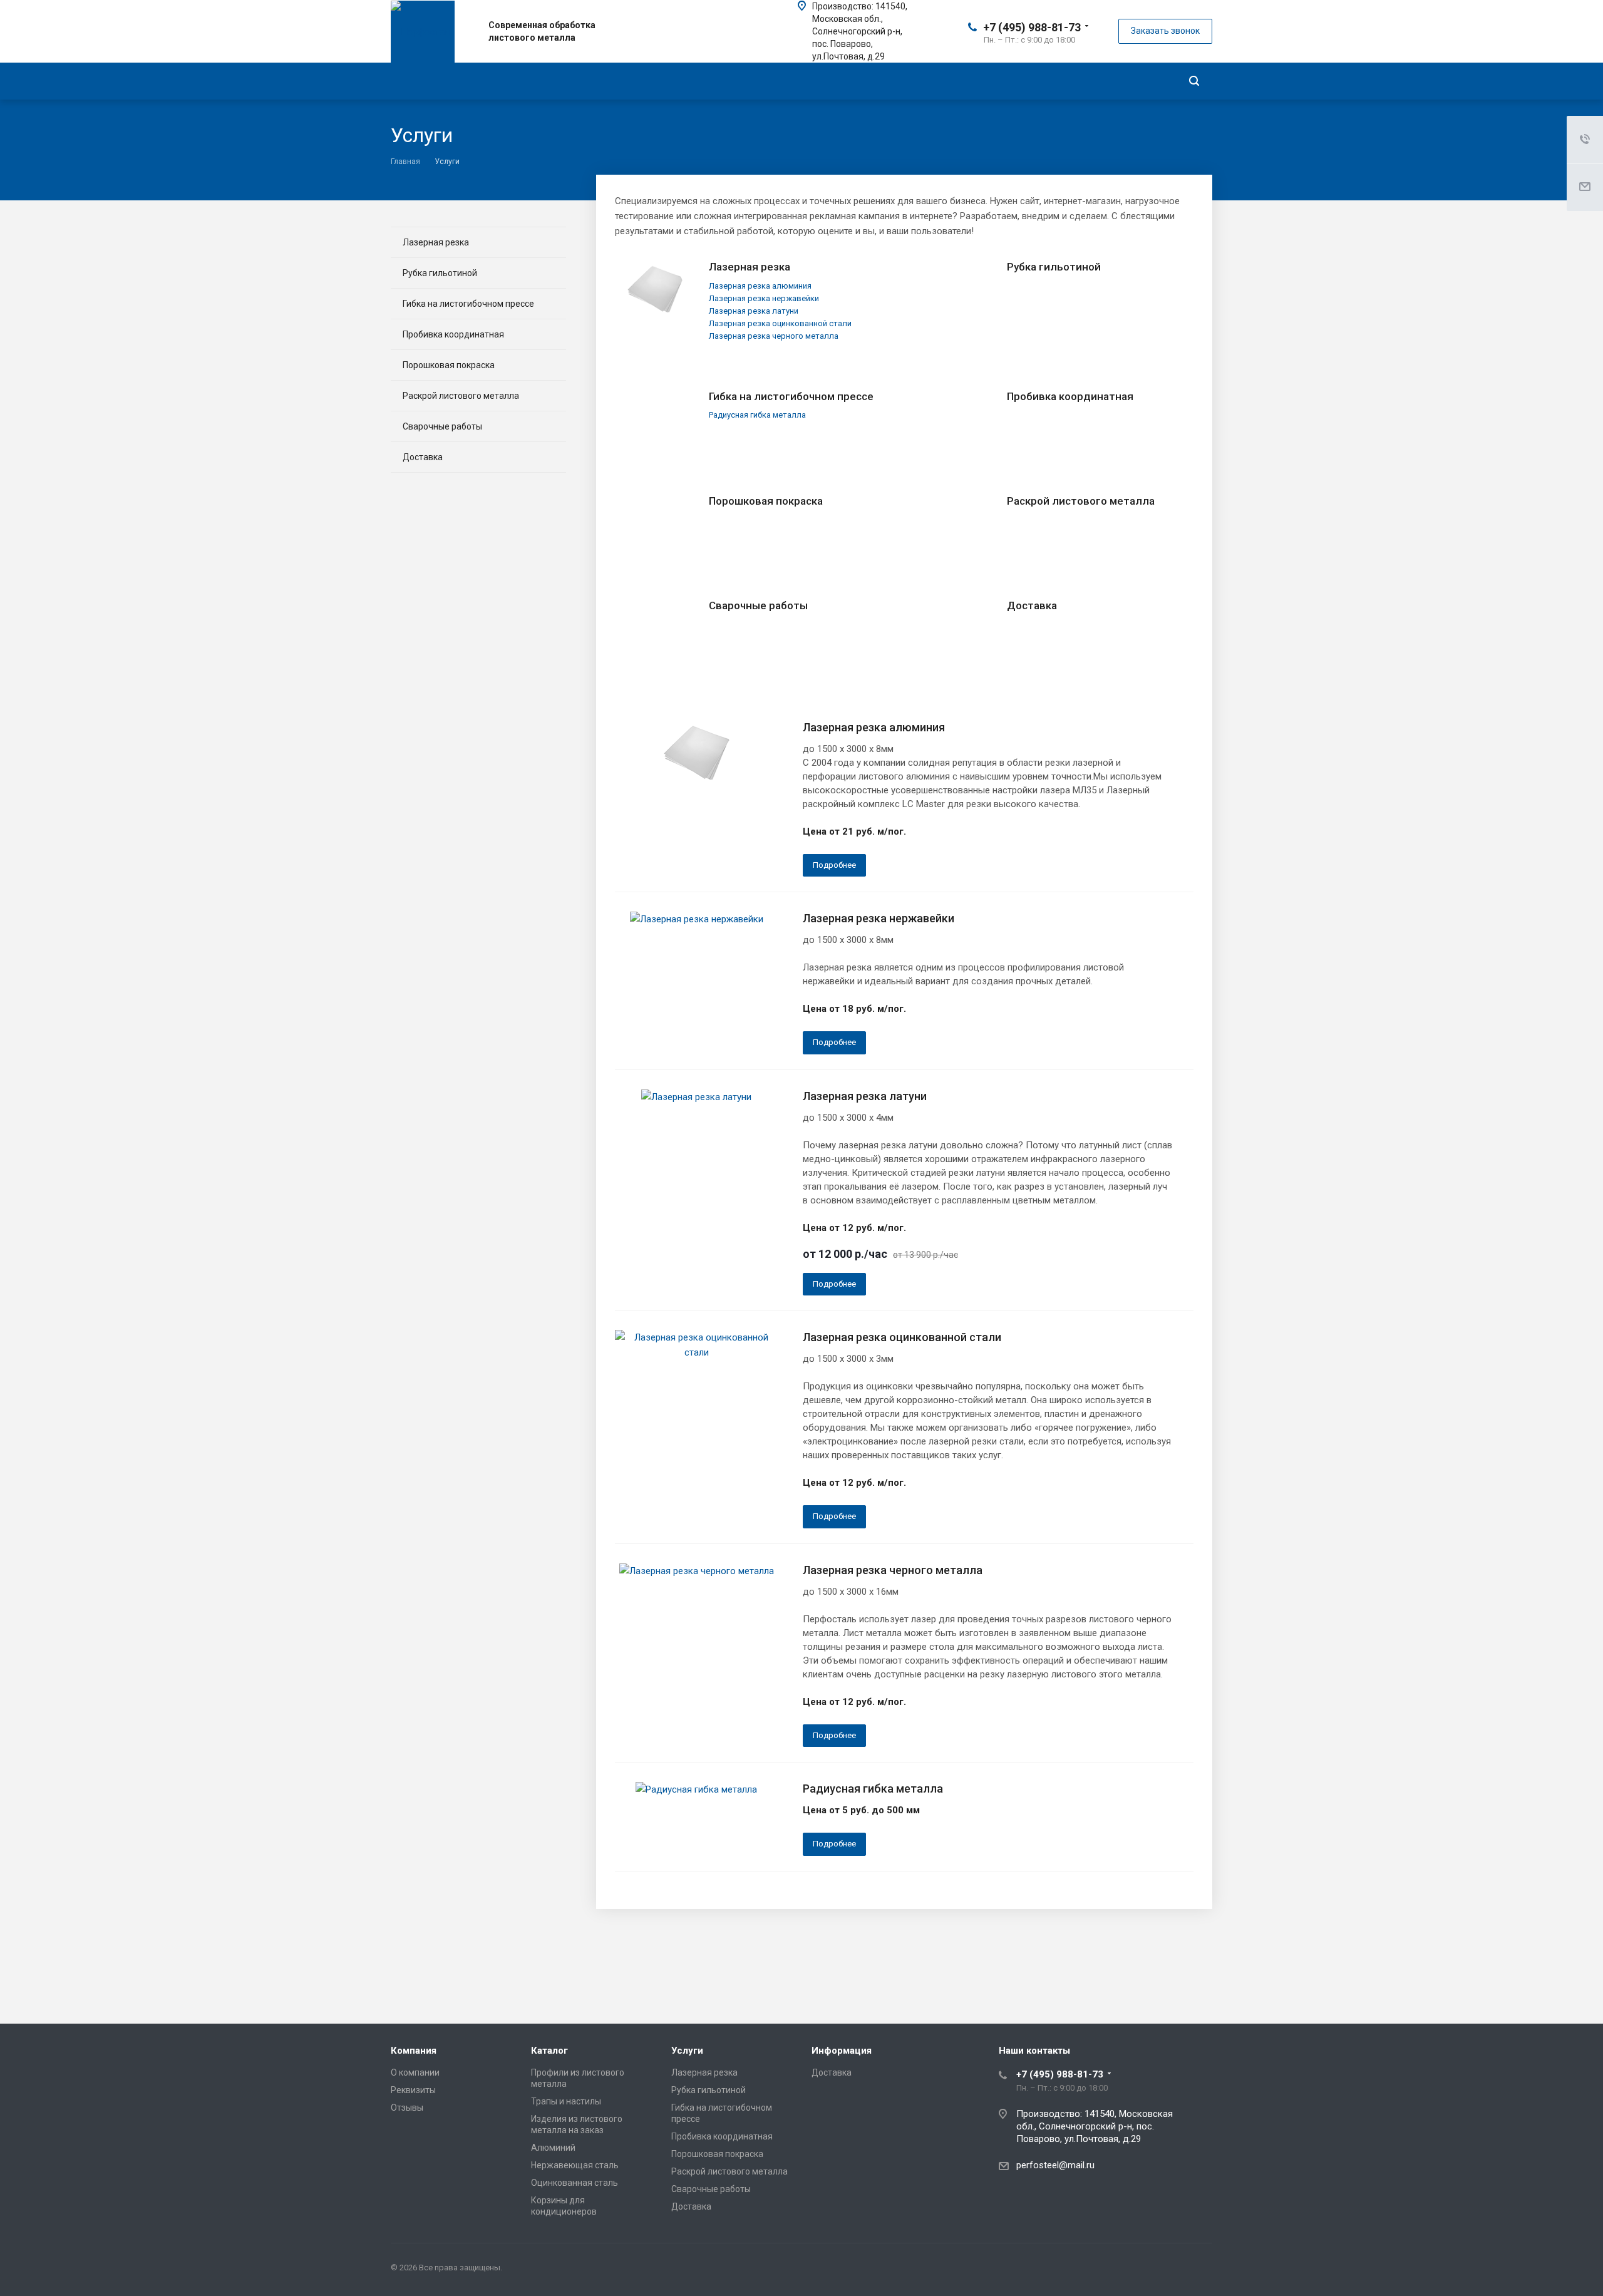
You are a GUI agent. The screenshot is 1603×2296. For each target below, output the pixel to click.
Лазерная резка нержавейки (879, 918)
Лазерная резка (750, 267)
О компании (415, 2072)
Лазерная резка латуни (865, 1096)
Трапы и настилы (566, 2101)
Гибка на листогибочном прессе (791, 396)
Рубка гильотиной (1054, 267)
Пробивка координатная (1070, 396)
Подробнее (834, 865)
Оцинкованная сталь (575, 2183)
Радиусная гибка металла (873, 1789)
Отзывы (407, 2108)
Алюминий (553, 2148)
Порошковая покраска (766, 501)
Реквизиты (413, 2090)
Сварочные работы (758, 605)
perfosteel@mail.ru (1055, 2165)
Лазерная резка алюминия (874, 727)
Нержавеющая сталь (575, 2165)
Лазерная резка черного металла (893, 1570)
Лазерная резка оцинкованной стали (902, 1337)
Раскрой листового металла (1081, 501)
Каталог (549, 2051)
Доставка (1032, 605)
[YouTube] (1200, 2270)
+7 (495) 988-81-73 (1032, 27)
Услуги (687, 2051)
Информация (842, 2051)
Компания (414, 2051)
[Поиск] (1194, 81)
